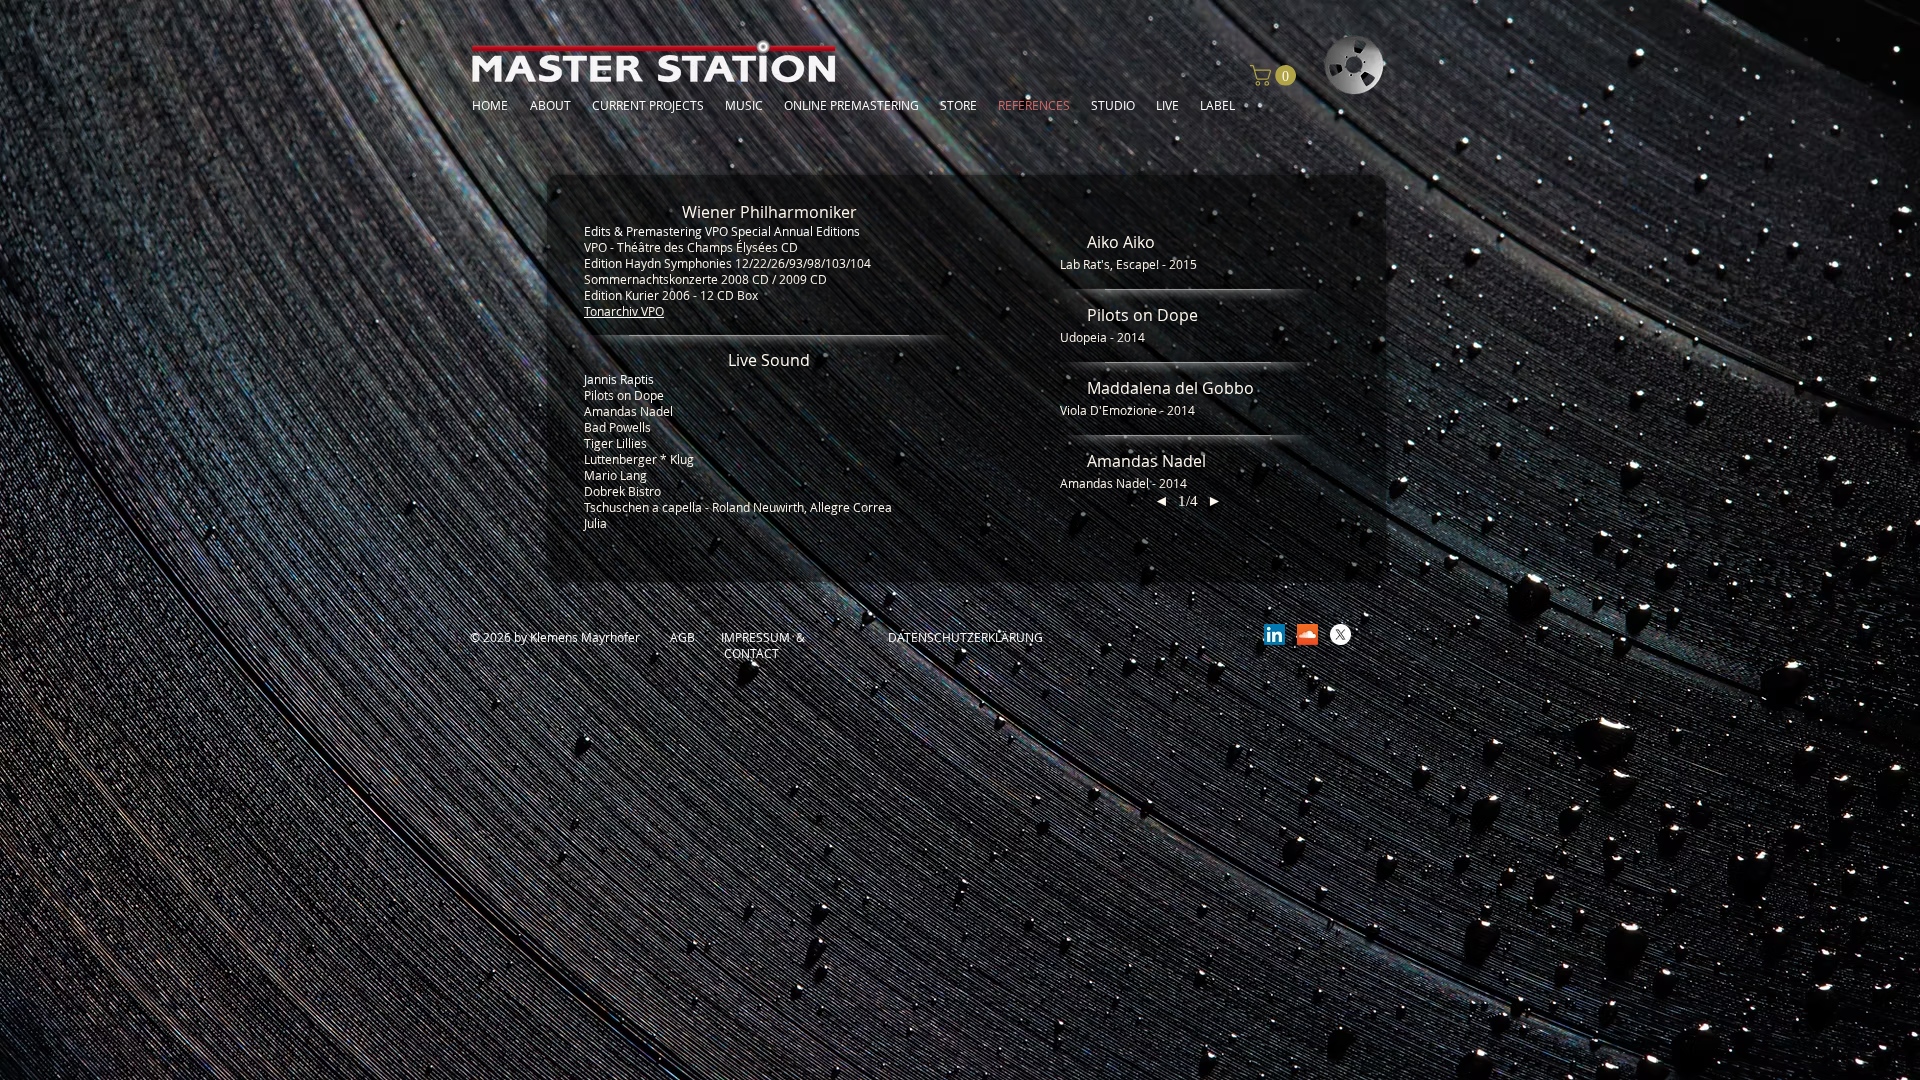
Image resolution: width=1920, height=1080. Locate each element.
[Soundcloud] (1307, 634)
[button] (1275, 75)
